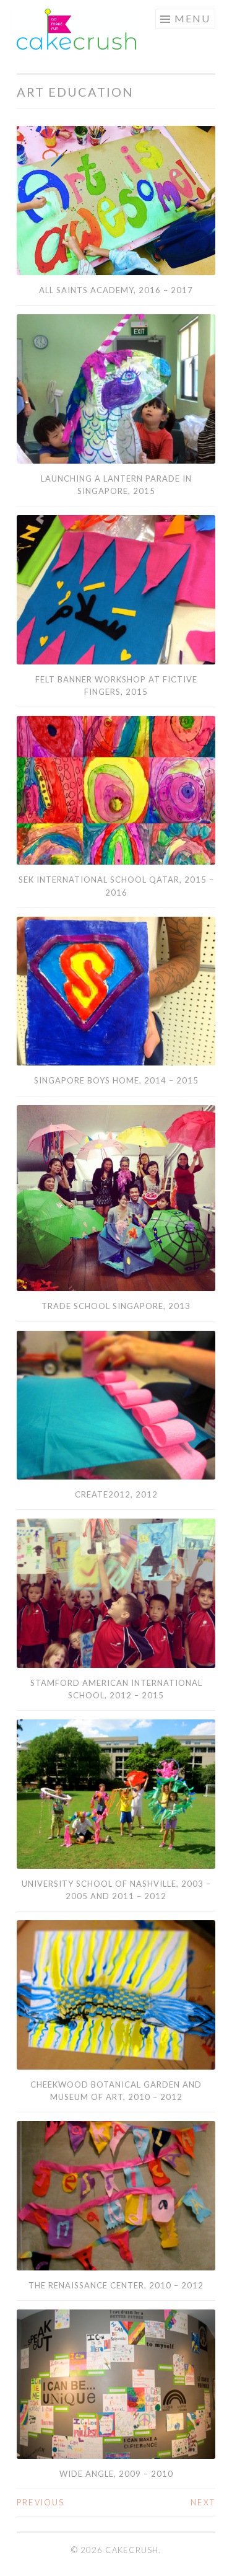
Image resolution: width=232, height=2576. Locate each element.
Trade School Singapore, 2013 (116, 1306)
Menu (192, 18)
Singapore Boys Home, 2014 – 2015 (116, 1080)
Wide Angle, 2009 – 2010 (116, 2474)
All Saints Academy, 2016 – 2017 (116, 290)
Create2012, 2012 (116, 1494)
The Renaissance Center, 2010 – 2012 (116, 2285)
